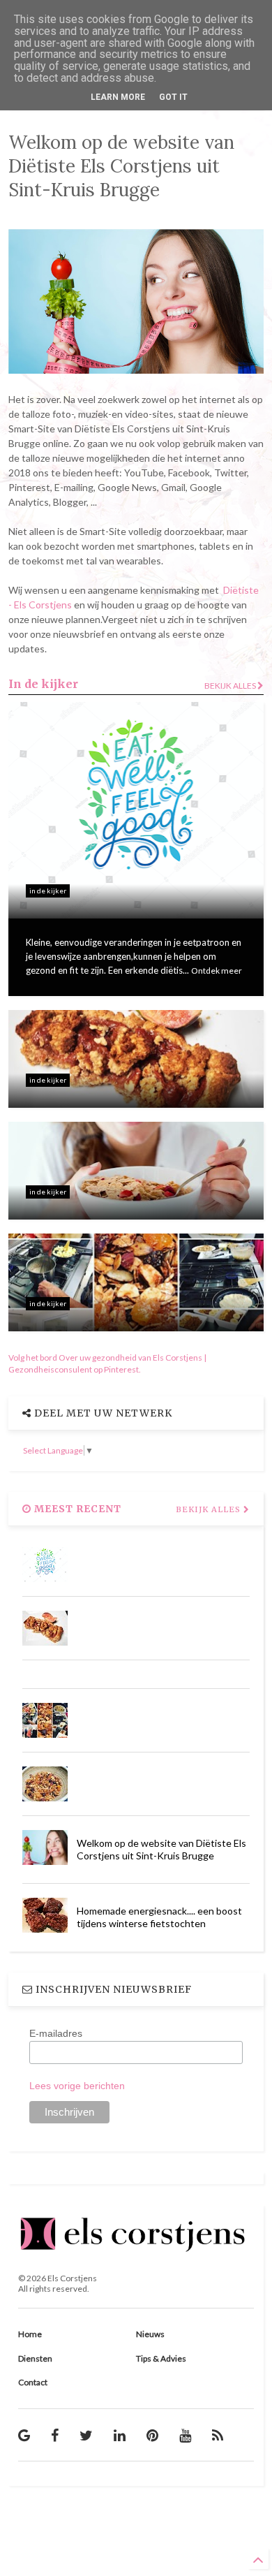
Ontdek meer (217, 971)
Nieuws (150, 2334)
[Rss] (218, 2435)
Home (30, 2334)
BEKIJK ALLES (210, 1509)
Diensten (35, 2358)
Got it (173, 97)
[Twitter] (86, 2435)
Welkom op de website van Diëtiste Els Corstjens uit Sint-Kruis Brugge (161, 1849)
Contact (33, 2382)
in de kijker (48, 891)
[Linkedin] (120, 2435)
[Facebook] (55, 2435)
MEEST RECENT (76, 1509)
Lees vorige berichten (77, 2086)
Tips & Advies (161, 2358)
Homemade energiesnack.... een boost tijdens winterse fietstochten (159, 1917)
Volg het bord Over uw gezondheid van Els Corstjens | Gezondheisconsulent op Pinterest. (107, 1363)
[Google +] (24, 2435)
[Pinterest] (152, 2435)
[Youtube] (185, 2435)
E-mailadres (56, 2033)
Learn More (118, 97)
